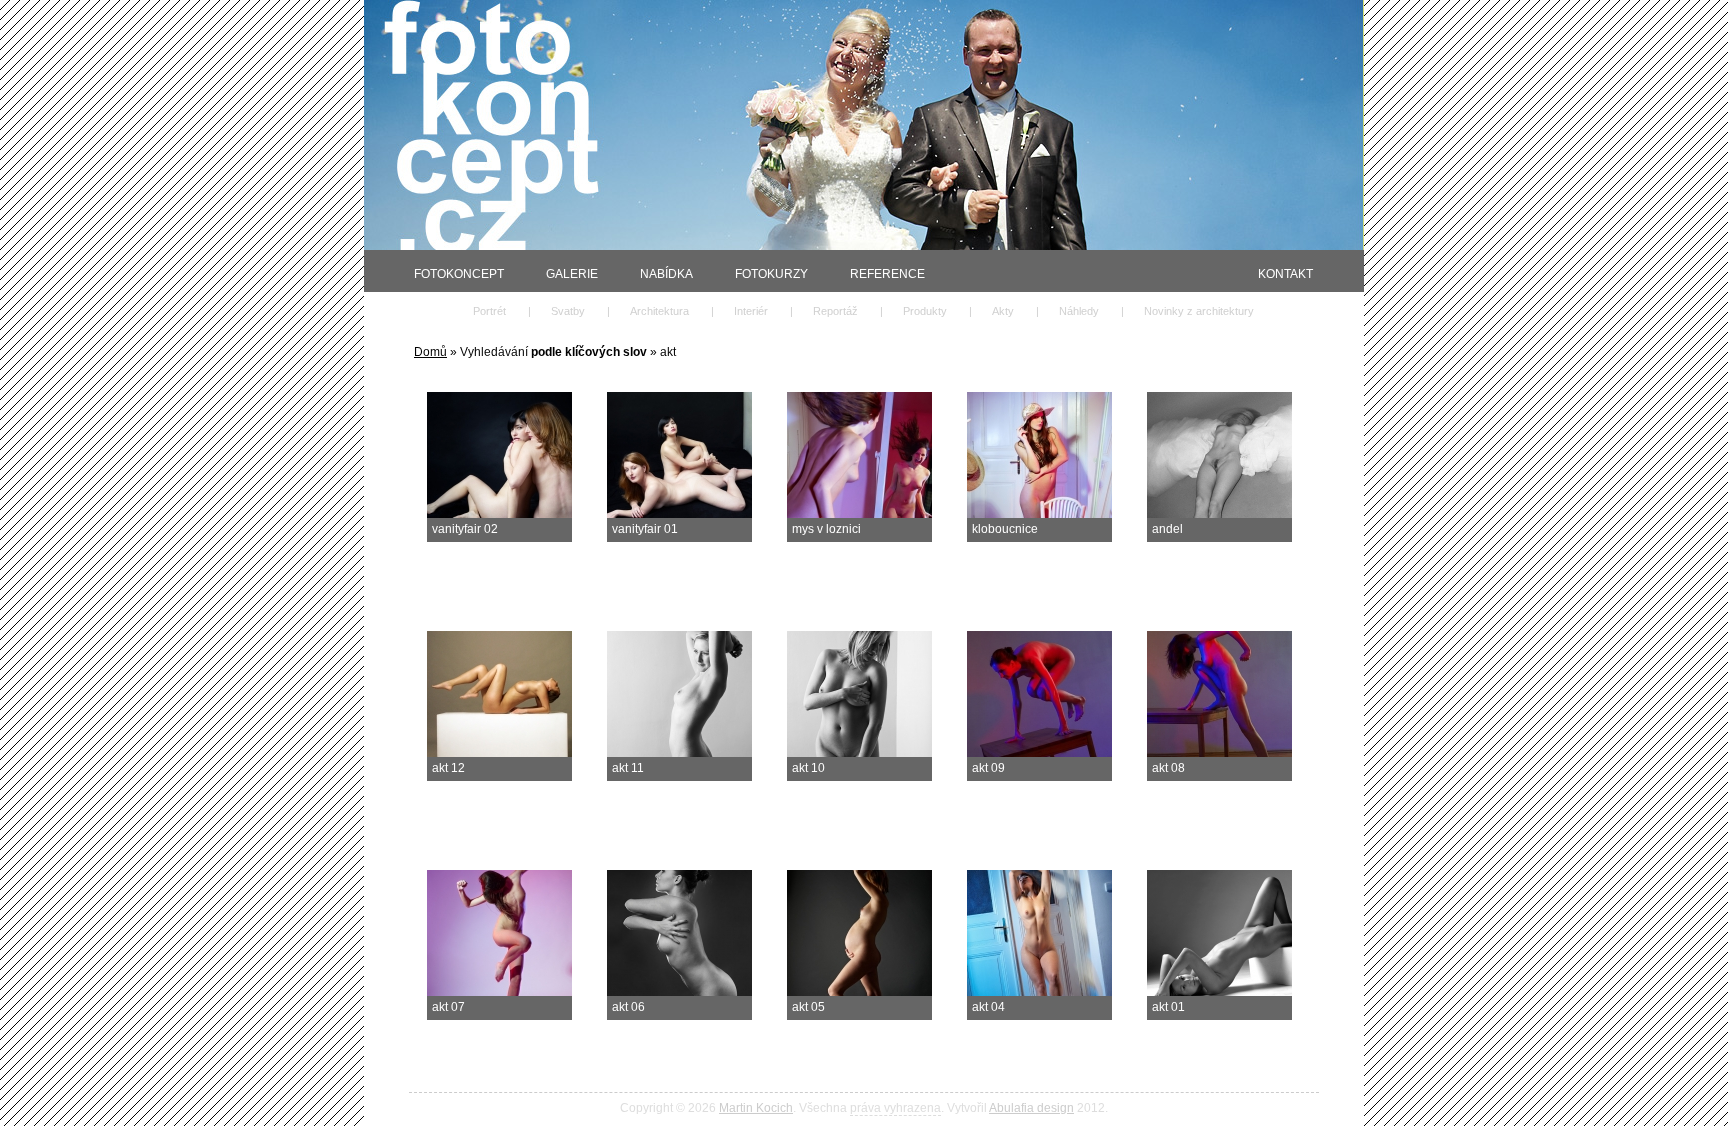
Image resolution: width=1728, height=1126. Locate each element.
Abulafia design (1031, 1108)
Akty (1003, 311)
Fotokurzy (771, 274)
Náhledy (1079, 311)
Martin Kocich (756, 1108)
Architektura (659, 311)
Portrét (489, 311)
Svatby (568, 311)
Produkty (925, 311)
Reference (887, 274)
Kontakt (1285, 274)
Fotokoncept (459, 274)
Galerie (572, 274)
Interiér (751, 311)
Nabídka (666, 274)
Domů (430, 352)
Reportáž (835, 311)
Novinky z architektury (1199, 311)
